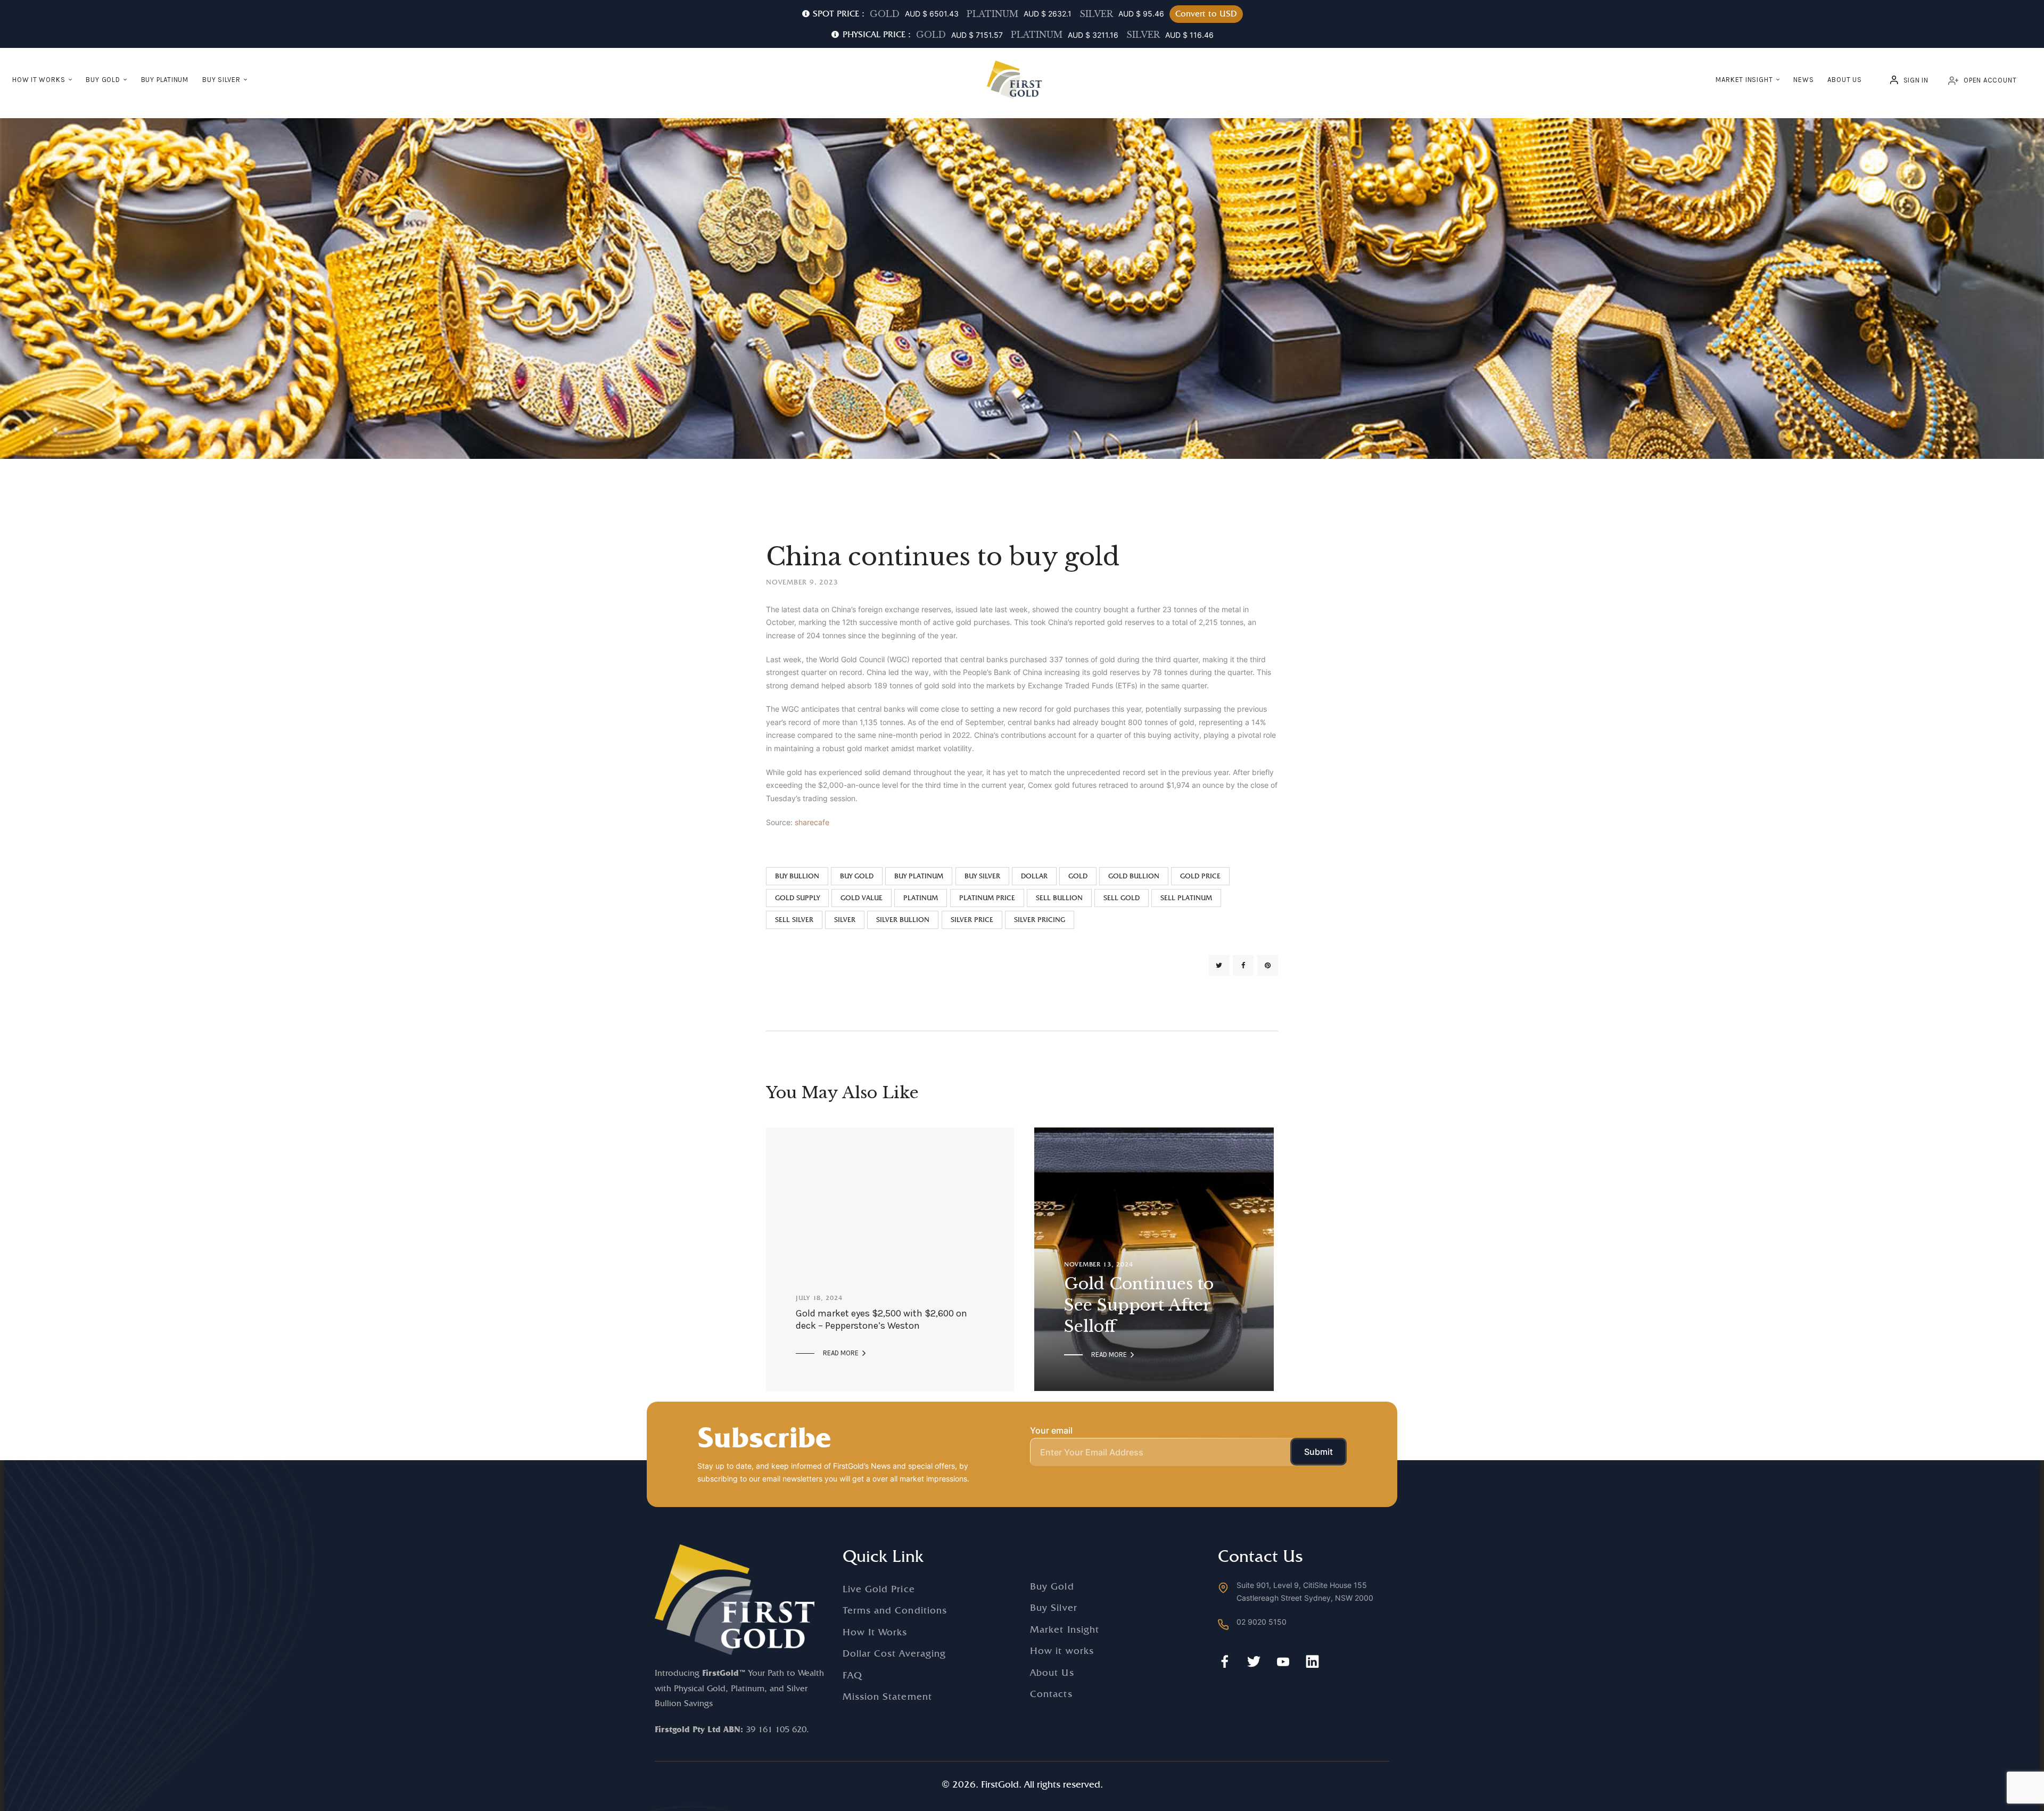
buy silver (982, 876)
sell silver (794, 920)
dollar (1034, 876)
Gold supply (797, 898)
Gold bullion (1134, 876)
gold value (862, 898)
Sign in (1916, 80)
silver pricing (1040, 920)
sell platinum (1186, 898)
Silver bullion (903, 920)
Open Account (1990, 80)
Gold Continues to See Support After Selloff (1139, 1305)
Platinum (921, 898)
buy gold (857, 876)
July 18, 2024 (819, 1298)
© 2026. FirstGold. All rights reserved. (1022, 1784)
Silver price (972, 920)
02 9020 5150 (1262, 1622)
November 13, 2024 (1098, 1264)
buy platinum (919, 876)
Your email (1051, 1430)
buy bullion (797, 876)
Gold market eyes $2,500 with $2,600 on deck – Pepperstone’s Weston (881, 1319)
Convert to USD (1206, 14)
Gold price (1200, 876)
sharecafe (812, 822)
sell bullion (1059, 898)
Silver (845, 920)
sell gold (1122, 898)
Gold (1078, 876)
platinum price (987, 898)
